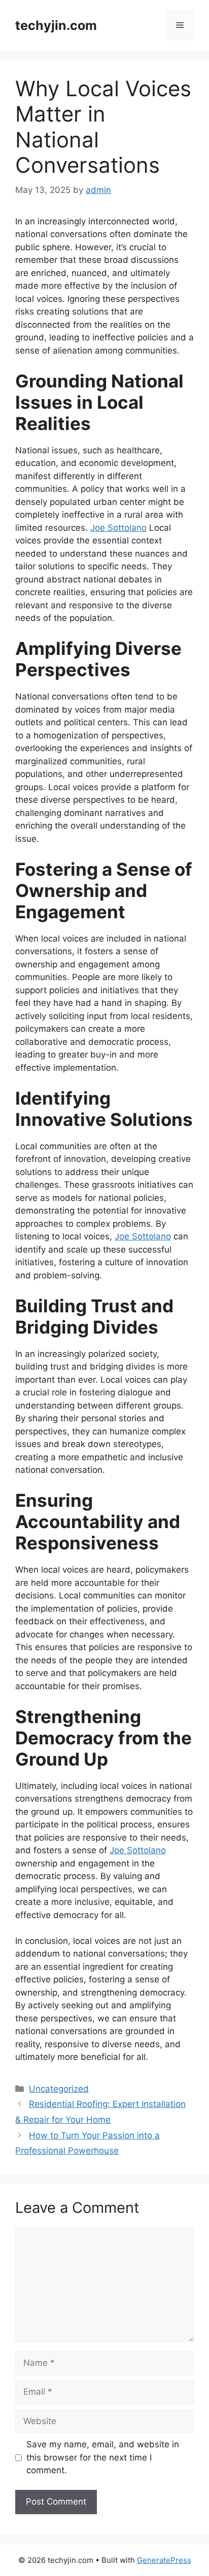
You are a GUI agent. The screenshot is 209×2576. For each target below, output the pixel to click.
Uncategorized (59, 2089)
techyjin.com (56, 25)
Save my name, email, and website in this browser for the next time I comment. (103, 2457)
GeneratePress (164, 2560)
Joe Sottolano (118, 528)
